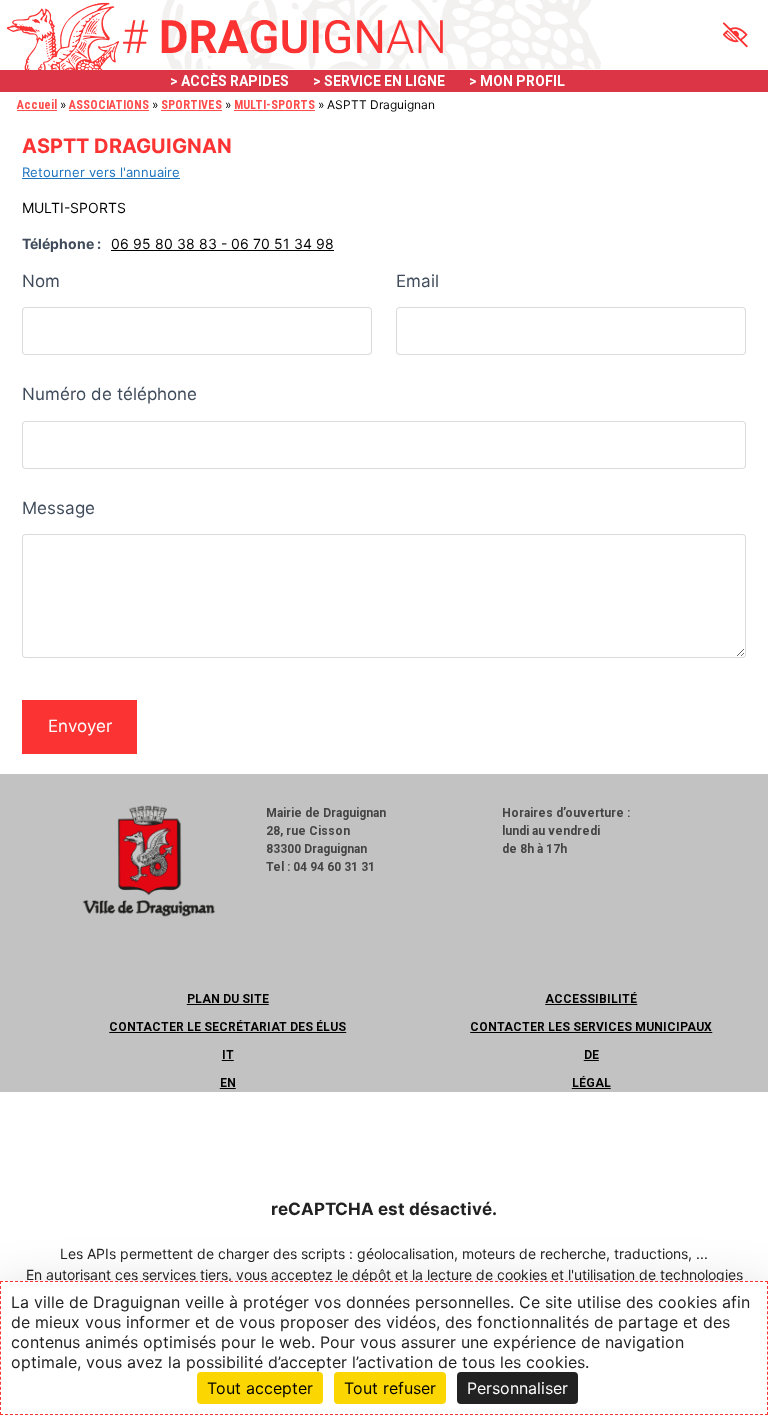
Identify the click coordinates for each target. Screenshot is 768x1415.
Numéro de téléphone (109, 394)
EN (228, 1083)
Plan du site (228, 999)
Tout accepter (260, 1388)
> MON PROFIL (517, 81)
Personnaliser (517, 1388)
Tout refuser (390, 1388)
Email (417, 281)
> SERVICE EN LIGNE (379, 81)
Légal (591, 1083)
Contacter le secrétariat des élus (227, 1027)
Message (58, 508)
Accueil (37, 105)
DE (591, 1055)
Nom (41, 281)
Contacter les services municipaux (591, 1027)
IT (228, 1055)
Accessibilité (591, 999)
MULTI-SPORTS (274, 105)
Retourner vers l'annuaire (101, 172)
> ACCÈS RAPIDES (229, 81)
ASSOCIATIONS (109, 105)
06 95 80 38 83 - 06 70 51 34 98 (222, 243)
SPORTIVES (191, 105)
